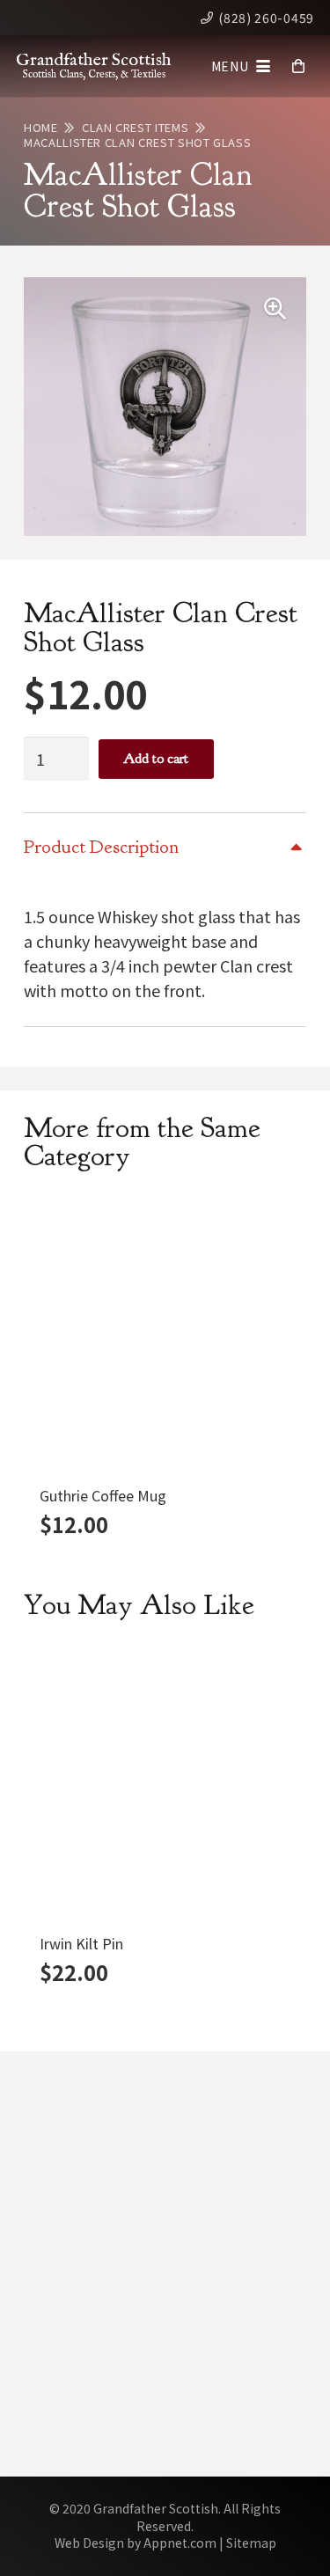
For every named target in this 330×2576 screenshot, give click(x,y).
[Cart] (299, 66)
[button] (241, 66)
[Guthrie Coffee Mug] (165, 1336)
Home (41, 127)
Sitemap (251, 2543)
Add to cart (156, 759)
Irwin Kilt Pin (81, 1943)
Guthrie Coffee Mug (103, 1495)
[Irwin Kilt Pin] (165, 1784)
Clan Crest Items (135, 127)
